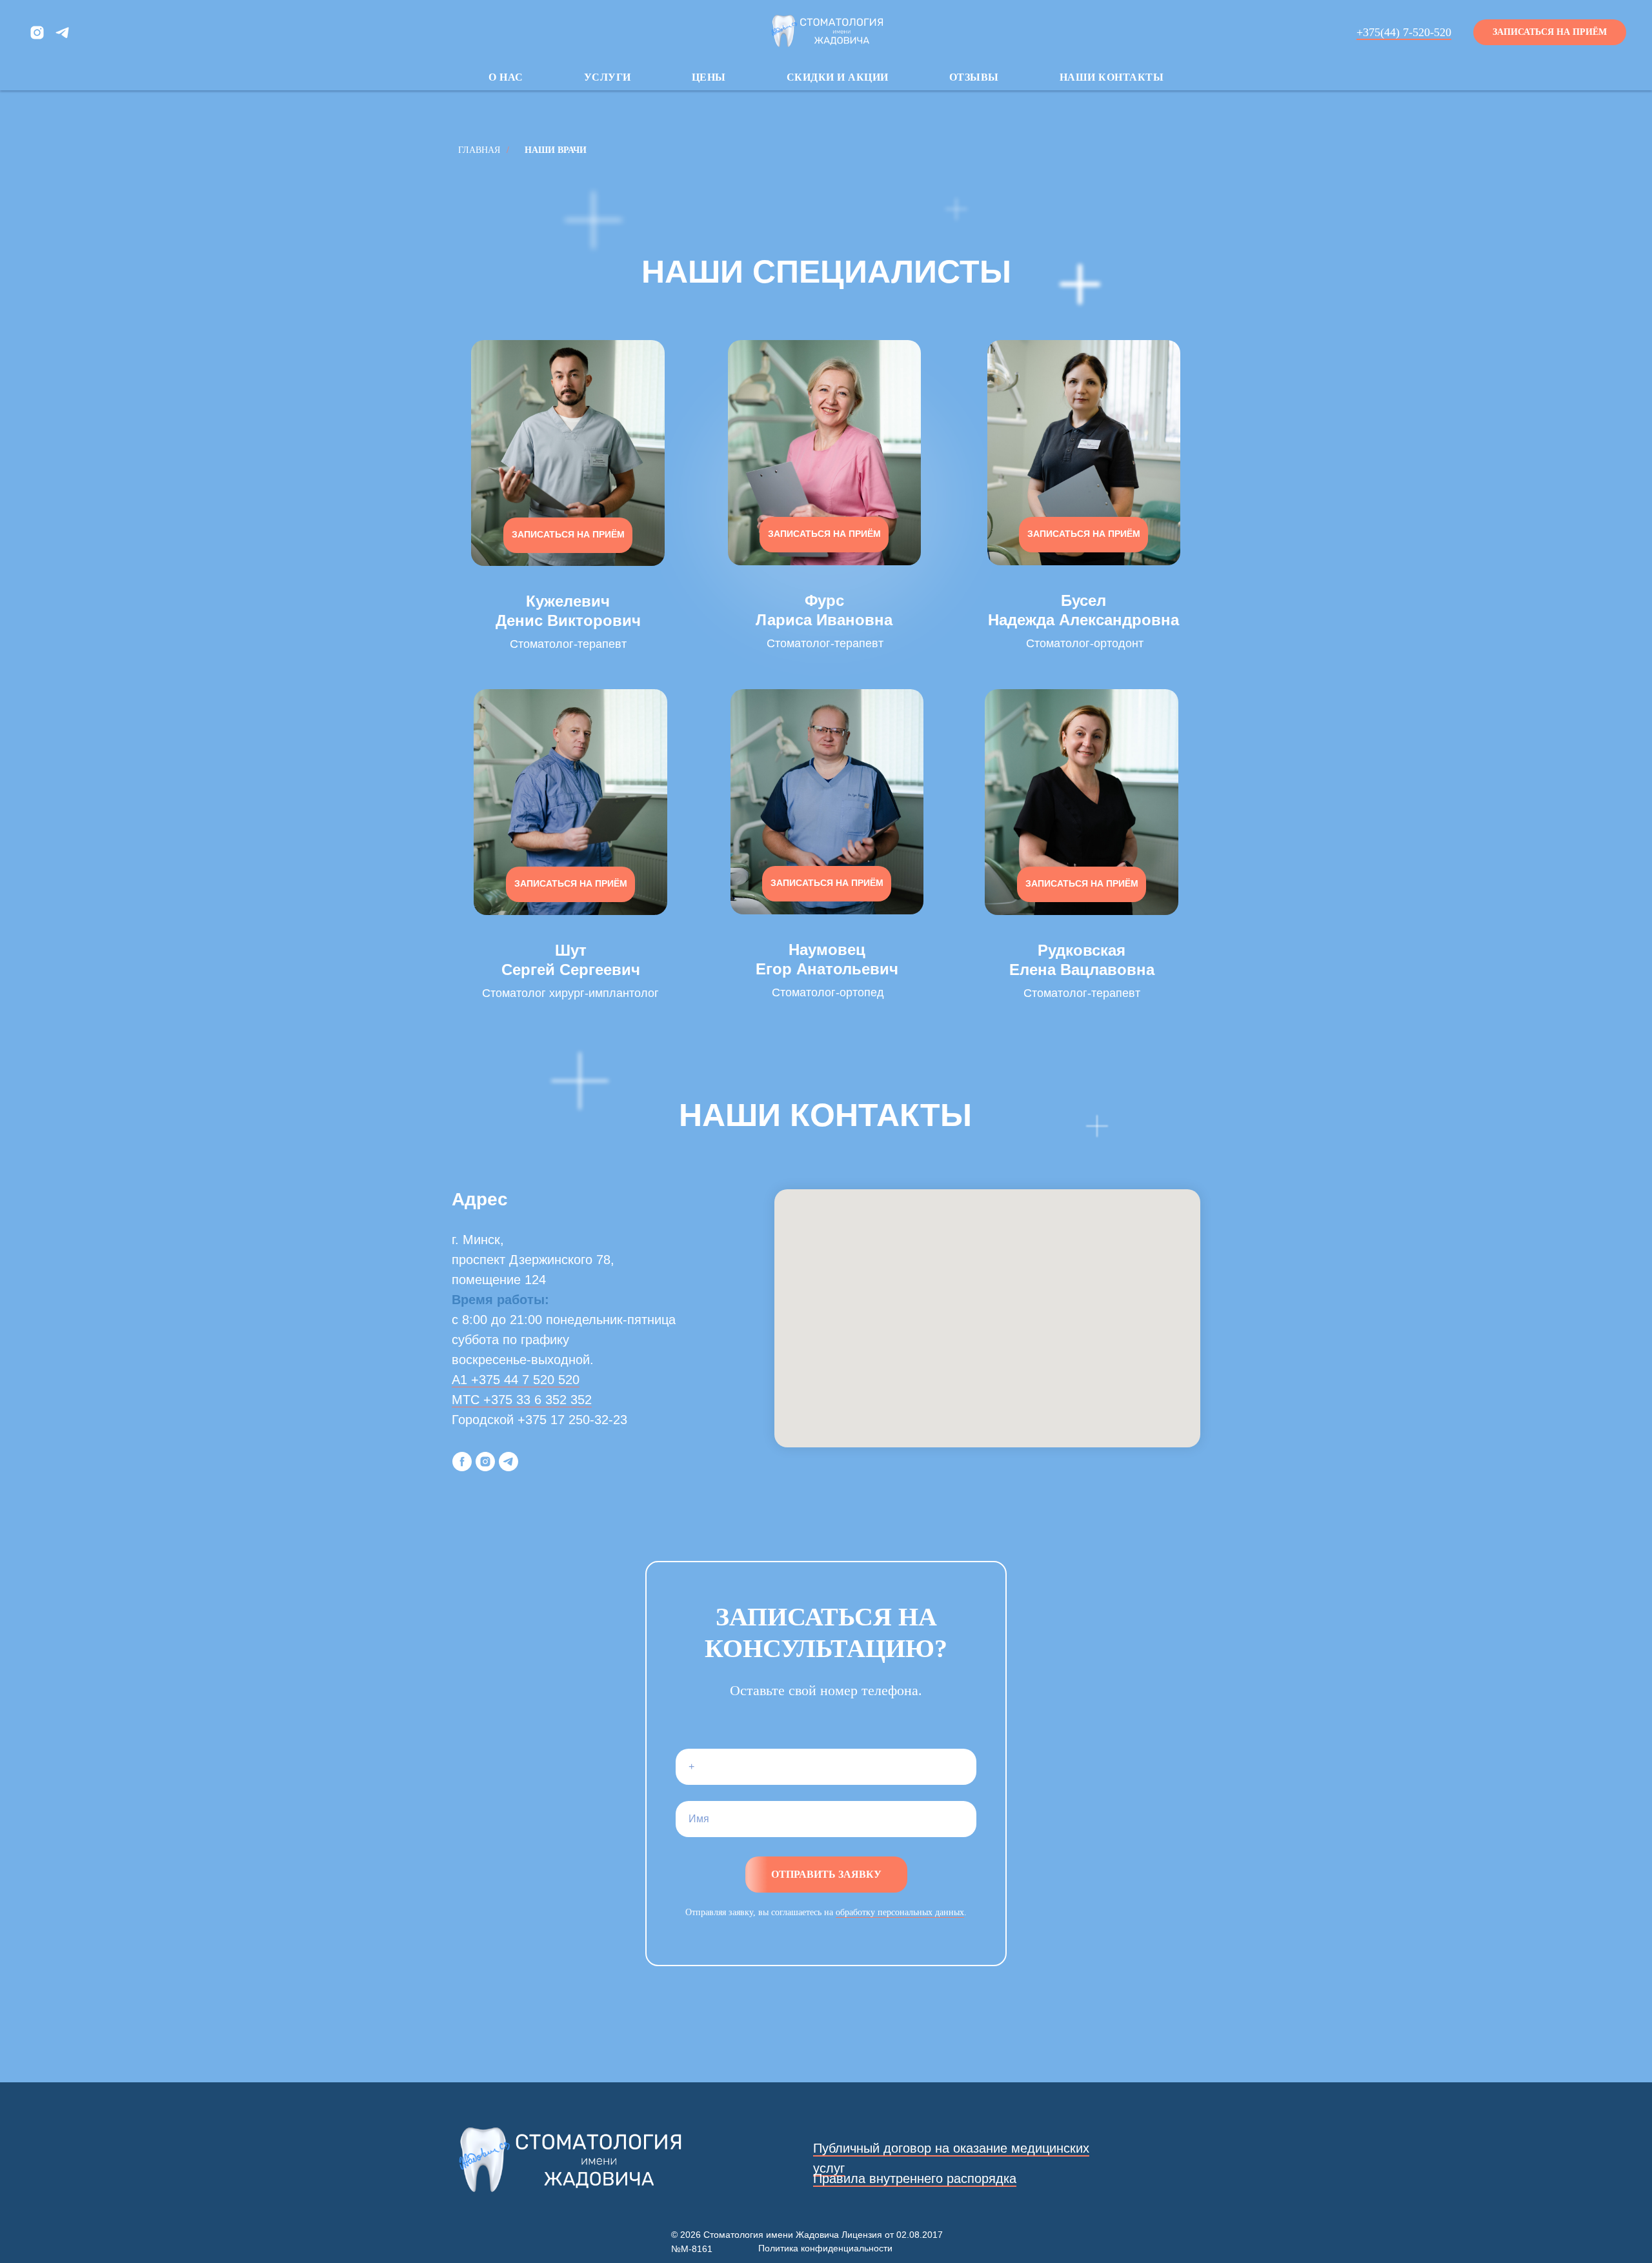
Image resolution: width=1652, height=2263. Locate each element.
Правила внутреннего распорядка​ (915, 2178)
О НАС (506, 77)
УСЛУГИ (608, 77)
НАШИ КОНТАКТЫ (1112, 77)
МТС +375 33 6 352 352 (522, 1400)
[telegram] (62, 33)
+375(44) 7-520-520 (1404, 32)
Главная (479, 150)
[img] (568, 453)
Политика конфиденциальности (825, 2248)
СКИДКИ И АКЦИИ (838, 77)
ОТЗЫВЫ (974, 77)
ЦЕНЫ (709, 77)
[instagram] (37, 33)
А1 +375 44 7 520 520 (516, 1380)
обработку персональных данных (900, 1912)
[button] (1550, 32)
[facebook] (462, 1462)
